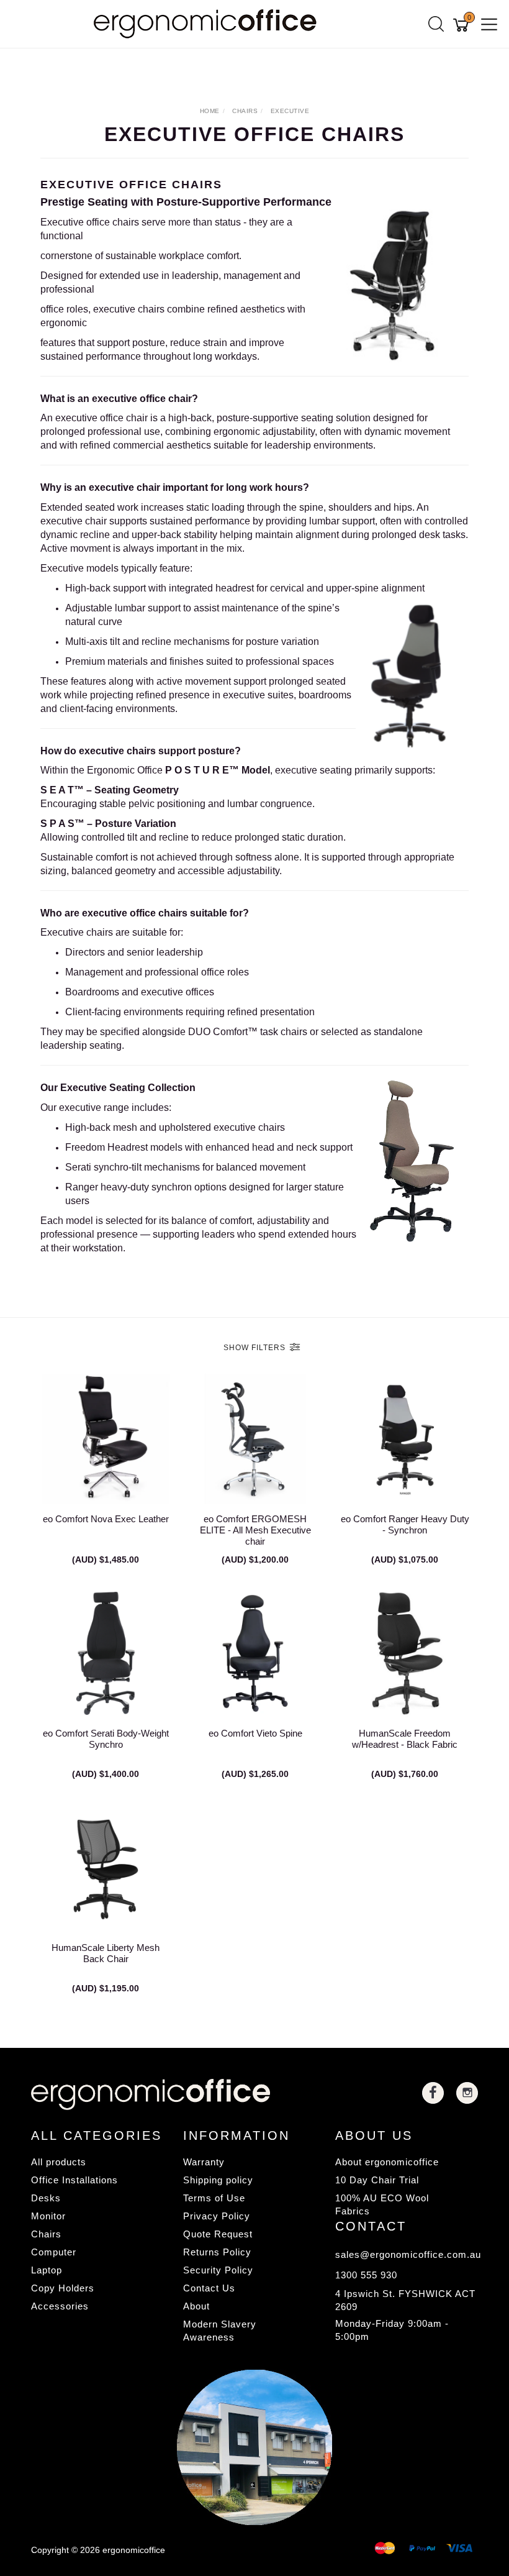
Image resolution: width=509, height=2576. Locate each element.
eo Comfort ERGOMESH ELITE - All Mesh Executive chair (255, 1530)
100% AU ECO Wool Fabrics (382, 2204)
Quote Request (218, 2234)
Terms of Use (214, 2198)
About (196, 2306)
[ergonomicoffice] (208, 23)
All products (59, 2162)
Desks (46, 2198)
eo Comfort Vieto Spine (255, 1733)
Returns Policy (217, 2252)
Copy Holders (63, 2288)
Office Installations (74, 2180)
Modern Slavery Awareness (220, 2331)
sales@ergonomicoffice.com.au (407, 2254)
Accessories (60, 2306)
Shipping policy (218, 2180)
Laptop (47, 2270)
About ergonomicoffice (387, 2162)
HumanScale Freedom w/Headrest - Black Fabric (405, 1739)
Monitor (48, 2216)
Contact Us (209, 2288)
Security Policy (218, 2270)
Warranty (204, 2162)
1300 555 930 (366, 2275)
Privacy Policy (217, 2216)
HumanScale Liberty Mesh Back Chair (106, 1953)
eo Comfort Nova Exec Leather (106, 1519)
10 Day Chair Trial (377, 2180)
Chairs (46, 2234)
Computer (54, 2252)
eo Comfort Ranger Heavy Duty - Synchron (405, 1524)
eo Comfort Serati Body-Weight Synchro (106, 1739)
